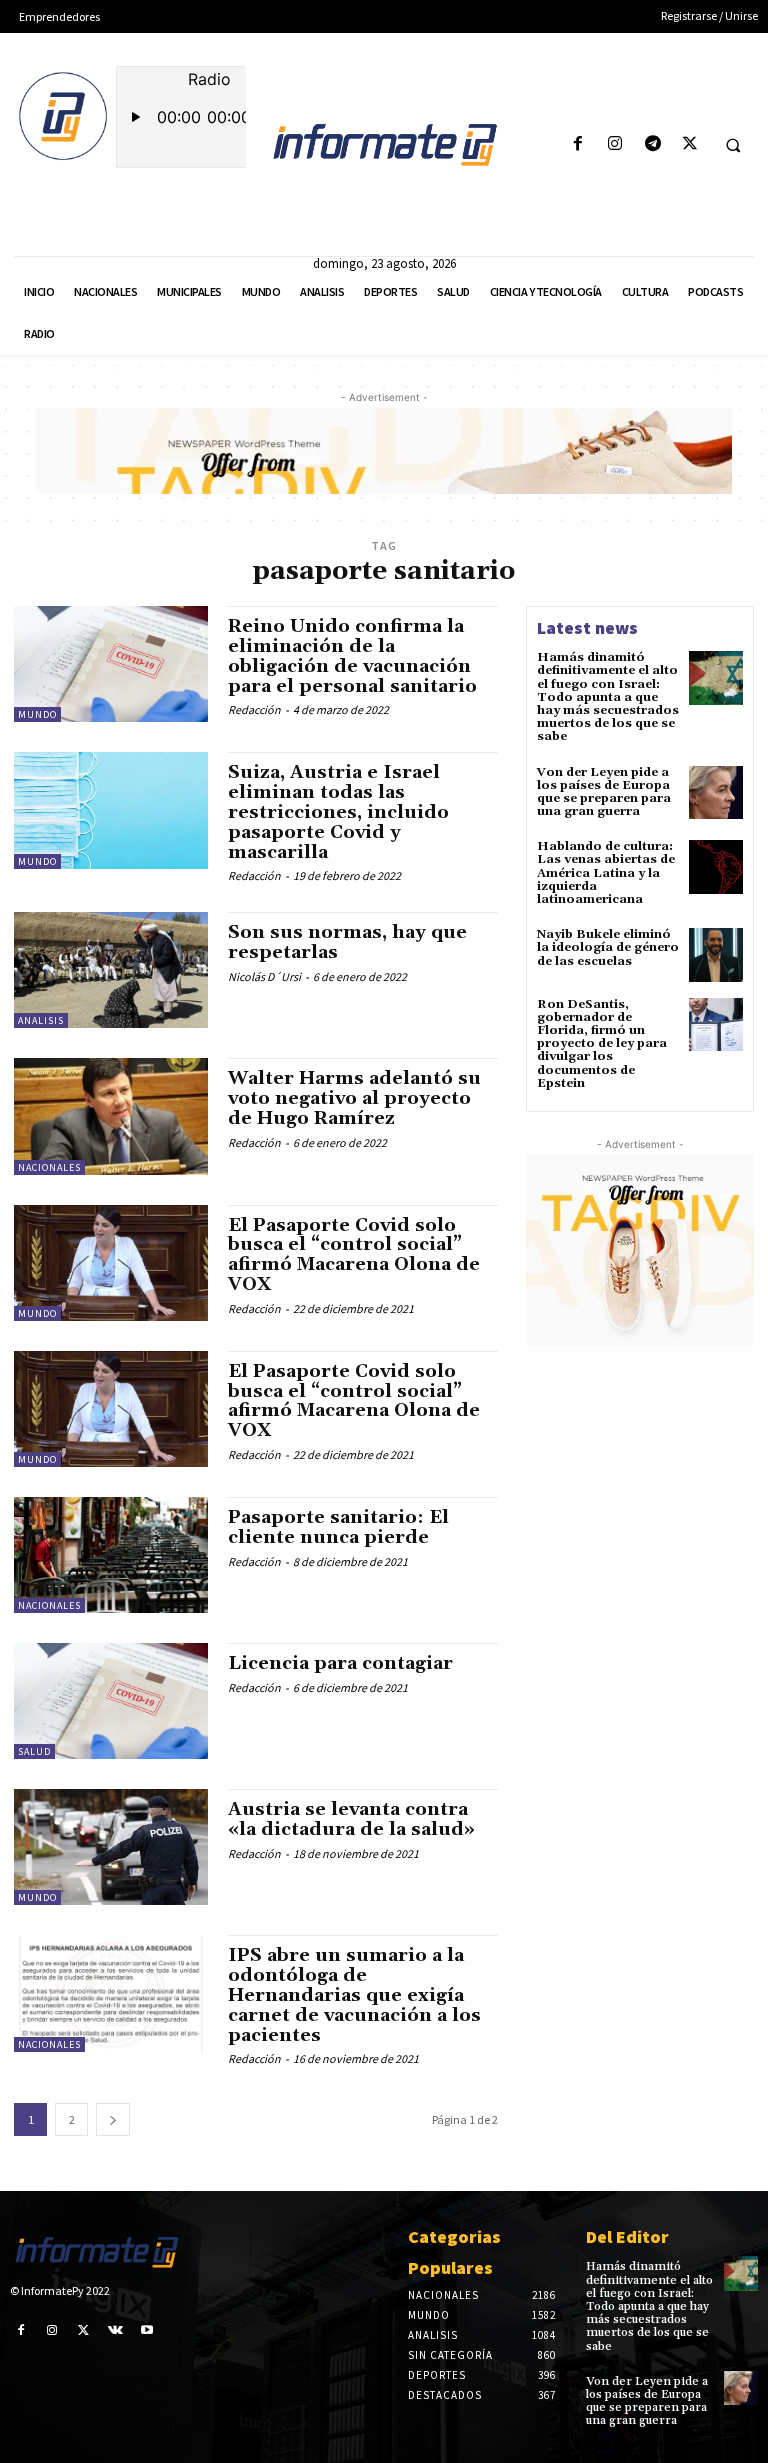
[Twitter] (689, 144)
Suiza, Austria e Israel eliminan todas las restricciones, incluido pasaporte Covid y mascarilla (338, 812)
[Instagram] (615, 144)
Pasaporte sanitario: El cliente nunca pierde (338, 1527)
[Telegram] (652, 144)
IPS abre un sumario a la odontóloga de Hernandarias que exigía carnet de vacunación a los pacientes (354, 1995)
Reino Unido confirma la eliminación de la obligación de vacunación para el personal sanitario (352, 656)
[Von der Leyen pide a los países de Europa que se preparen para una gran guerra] (716, 793)
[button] (733, 145)
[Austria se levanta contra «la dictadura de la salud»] (111, 1847)
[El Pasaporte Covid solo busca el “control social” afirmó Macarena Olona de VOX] (111, 1263)
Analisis (41, 1020)
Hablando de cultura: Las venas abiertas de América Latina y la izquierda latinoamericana (606, 873)
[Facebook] (578, 144)
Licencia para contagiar (340, 1663)
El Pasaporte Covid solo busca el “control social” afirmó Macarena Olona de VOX (354, 1255)
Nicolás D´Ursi (264, 976)
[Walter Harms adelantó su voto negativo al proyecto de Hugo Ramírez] (111, 1116)
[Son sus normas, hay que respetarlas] (111, 970)
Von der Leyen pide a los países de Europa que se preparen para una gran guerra (604, 792)
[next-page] (113, 2119)
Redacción (254, 709)
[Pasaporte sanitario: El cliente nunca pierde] (111, 1555)
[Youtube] (147, 2330)
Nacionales (49, 1167)
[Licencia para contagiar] (111, 1701)
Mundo (37, 714)
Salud (34, 1751)
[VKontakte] (116, 2330)
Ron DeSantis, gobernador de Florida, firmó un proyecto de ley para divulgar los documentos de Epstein (602, 1044)
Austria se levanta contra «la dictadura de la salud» (351, 1819)
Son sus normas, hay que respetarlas (347, 942)
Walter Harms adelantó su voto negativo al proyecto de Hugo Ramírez (354, 1098)
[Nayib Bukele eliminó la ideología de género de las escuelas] (716, 955)
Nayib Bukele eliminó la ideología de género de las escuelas (608, 947)
